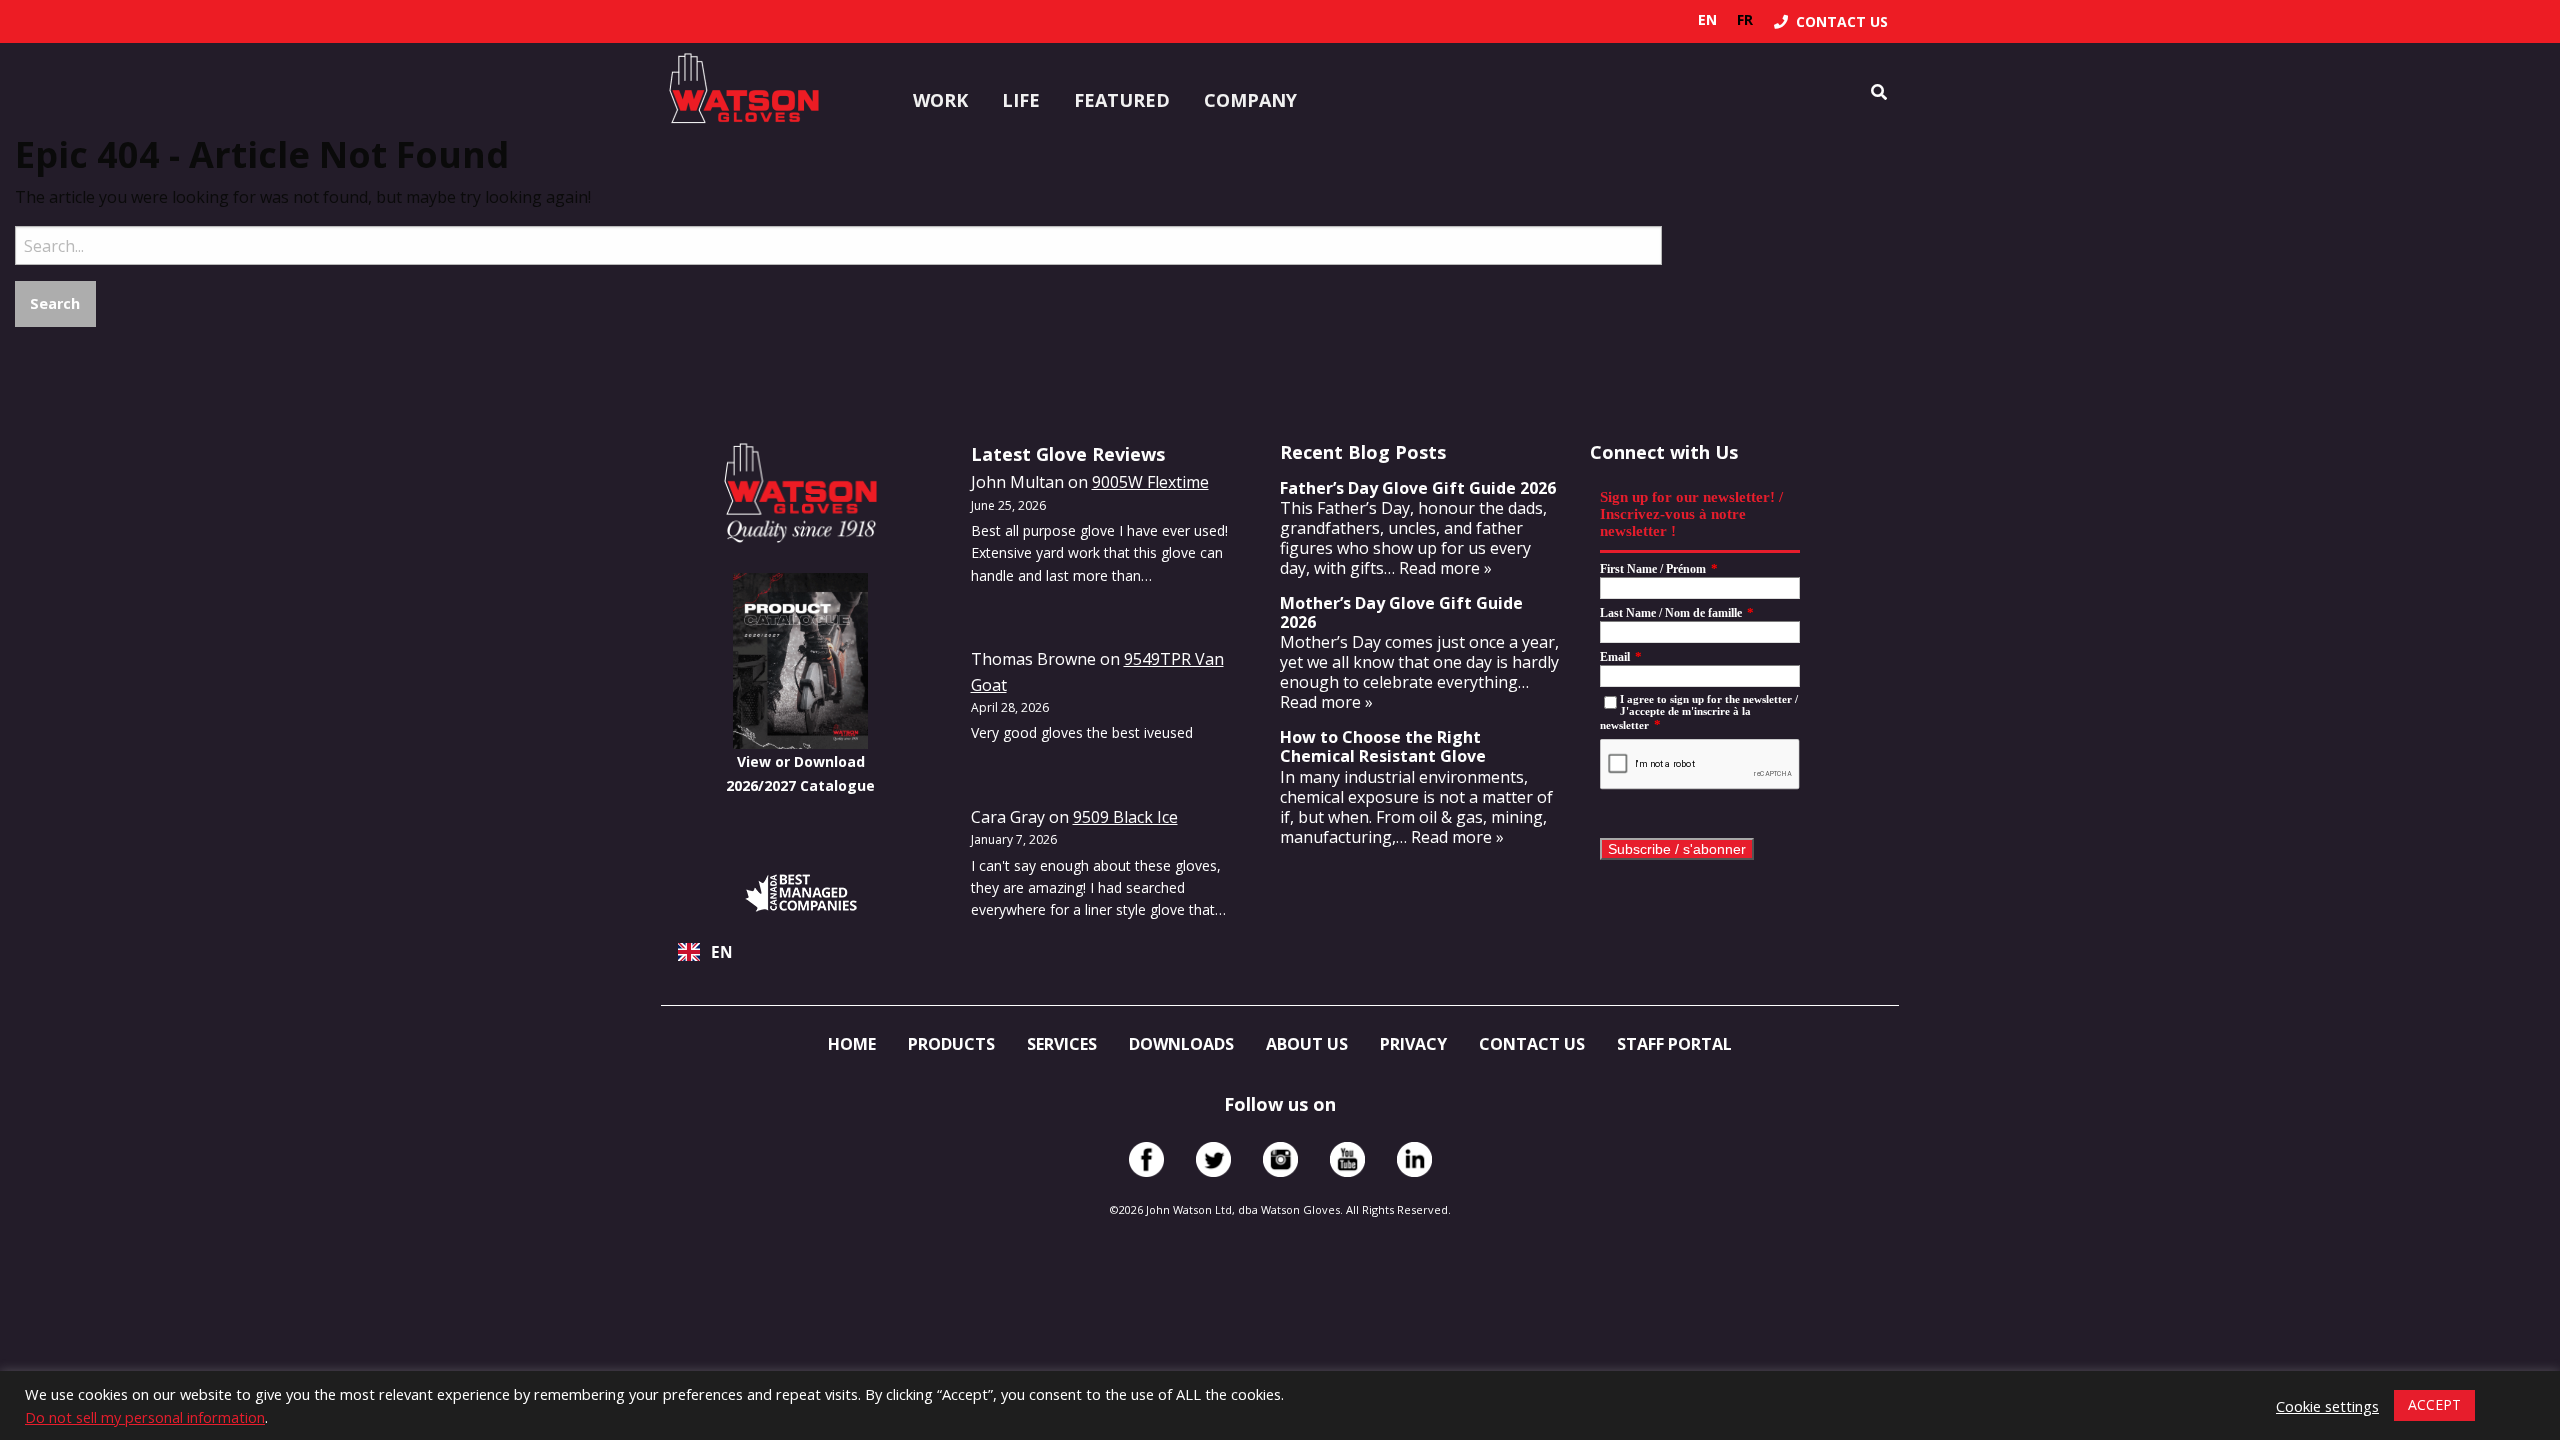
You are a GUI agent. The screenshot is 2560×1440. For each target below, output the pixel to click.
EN (722, 952)
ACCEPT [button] (2434, 1404)
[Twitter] (1213, 1159)
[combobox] (801, 952)
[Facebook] (1146, 1159)
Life (1021, 100)
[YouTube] (1347, 1159)
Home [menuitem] (852, 1044)
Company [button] (1250, 100)
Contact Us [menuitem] (1532, 1044)
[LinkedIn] (1414, 1159)
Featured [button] (1122, 100)
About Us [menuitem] (1307, 1044)
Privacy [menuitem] (1413, 1044)
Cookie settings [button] (2327, 1406)
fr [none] (1745, 19)
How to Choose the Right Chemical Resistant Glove (1383, 746)
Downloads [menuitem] (1181, 1044)
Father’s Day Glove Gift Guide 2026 (1418, 488)
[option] (1745, 20)
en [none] (1707, 19)
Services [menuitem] (1062, 1044)
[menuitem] (1831, 21)
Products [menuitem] (951, 1044)
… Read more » (1438, 568)
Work (940, 100)
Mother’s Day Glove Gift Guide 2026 (1401, 612)
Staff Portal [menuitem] (1674, 1044)
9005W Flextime (1150, 482)
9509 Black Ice (1125, 817)
